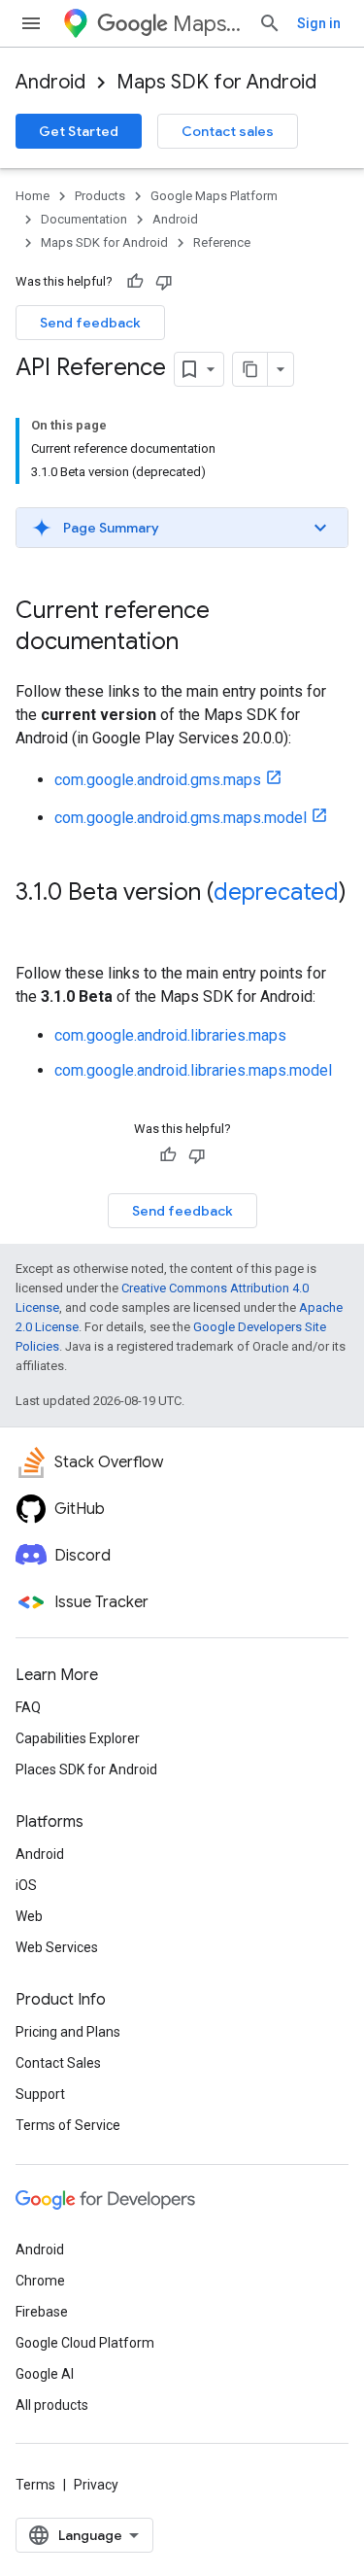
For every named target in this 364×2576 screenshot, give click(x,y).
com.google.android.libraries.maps (170, 1035)
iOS (26, 1885)
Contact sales (228, 131)
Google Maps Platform (214, 196)
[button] (182, 528)
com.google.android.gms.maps (158, 780)
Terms (35, 2485)
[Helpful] (135, 282)
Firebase (42, 2312)
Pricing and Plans (68, 2032)
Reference (222, 242)
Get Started (79, 131)
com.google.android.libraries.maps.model (193, 1070)
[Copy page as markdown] (250, 369)
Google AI (45, 2374)
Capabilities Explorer (78, 1738)
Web (29, 1916)
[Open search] (270, 23)
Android (50, 82)
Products (100, 196)
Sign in (319, 23)
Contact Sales (58, 2063)
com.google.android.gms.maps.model (181, 818)
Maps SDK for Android (216, 82)
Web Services (57, 1947)
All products (52, 2405)
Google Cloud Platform (85, 2343)
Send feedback (90, 323)
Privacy (96, 2485)
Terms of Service (68, 2125)
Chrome (40, 2281)
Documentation (84, 219)
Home (33, 196)
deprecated (276, 892)
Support (40, 2094)
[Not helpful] (164, 282)
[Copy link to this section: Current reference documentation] (198, 643)
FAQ (28, 1707)
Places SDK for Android (86, 1769)
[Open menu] (31, 23)
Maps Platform (208, 24)
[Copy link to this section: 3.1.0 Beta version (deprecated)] (35, 925)
